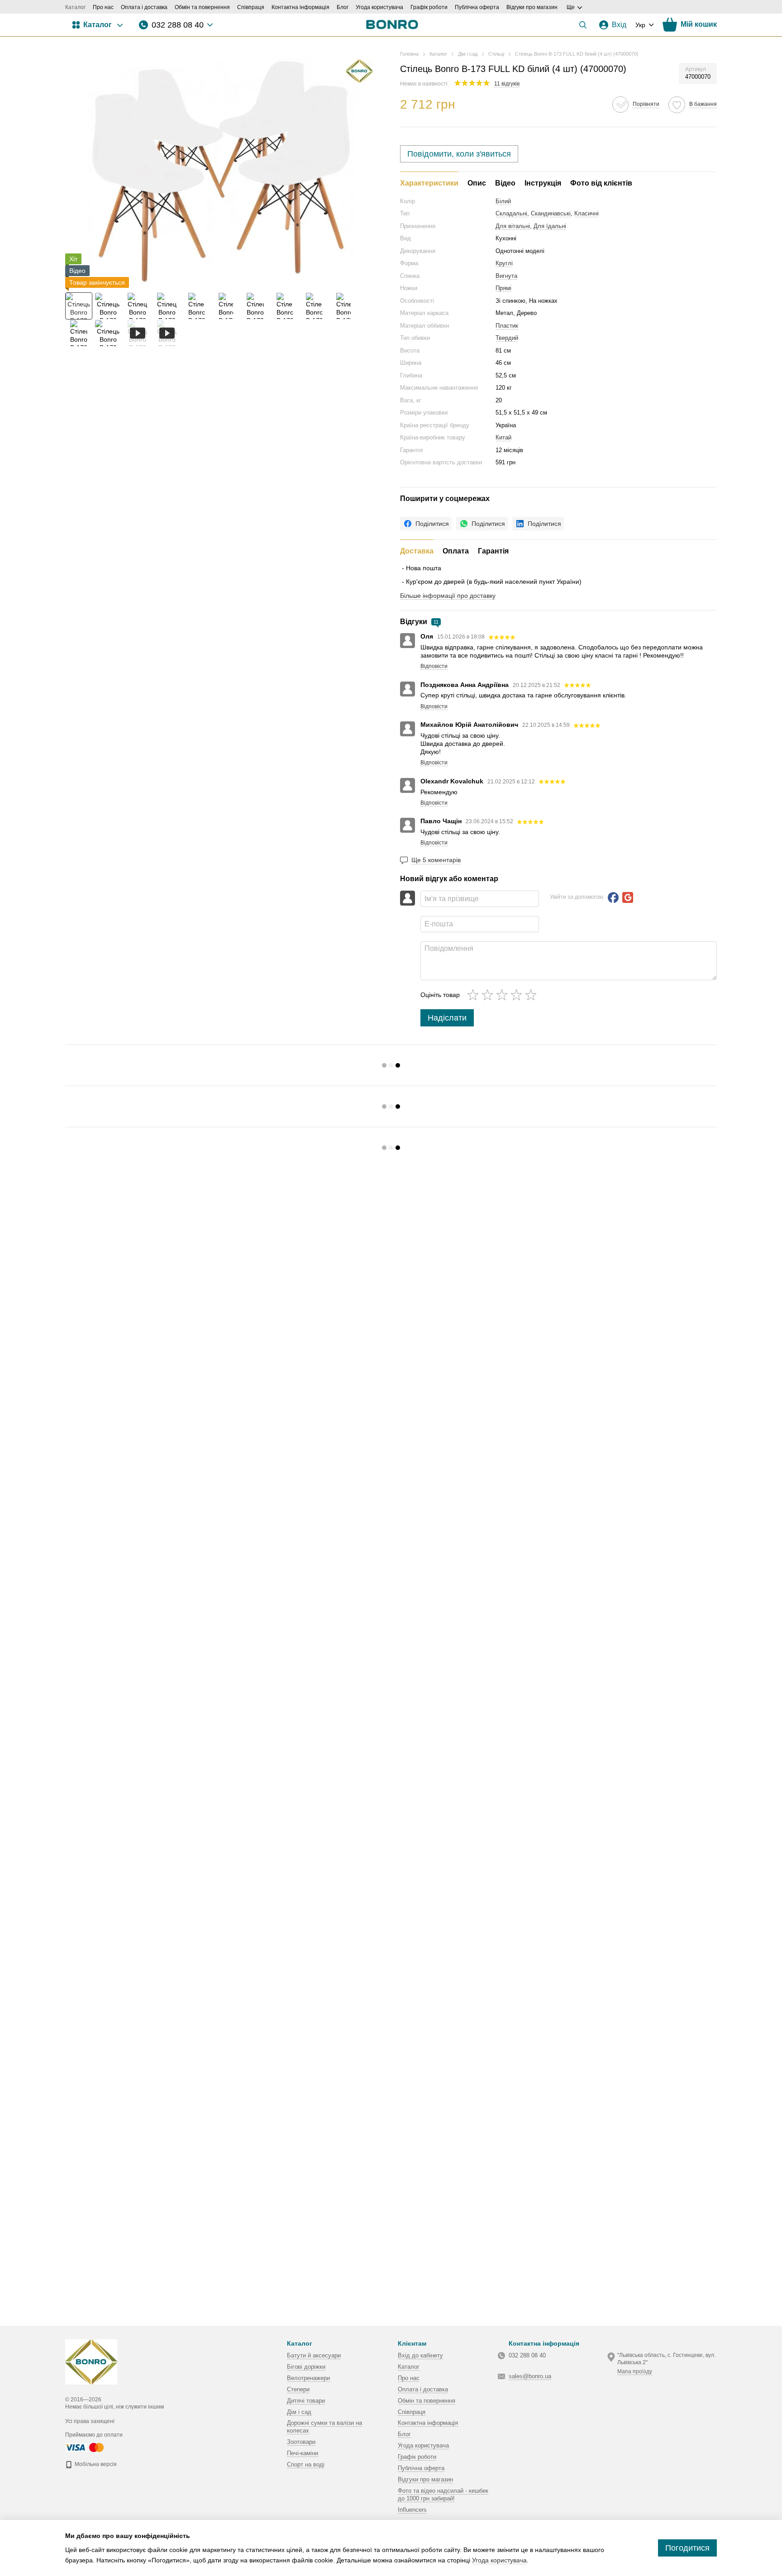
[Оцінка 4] (518, 995)
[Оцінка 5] (533, 995)
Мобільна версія (95, 2464)
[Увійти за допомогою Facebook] (613, 897)
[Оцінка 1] (475, 995)
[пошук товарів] (583, 25)
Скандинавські (551, 213)
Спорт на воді (306, 2464)
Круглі (504, 263)
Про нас (103, 7)
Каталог (75, 7)
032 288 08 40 (178, 25)
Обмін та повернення (202, 7)
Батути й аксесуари (314, 2355)
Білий (503, 201)
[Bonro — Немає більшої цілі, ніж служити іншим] (91, 2361)
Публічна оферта (477, 7)
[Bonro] (359, 71)
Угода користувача (379, 7)
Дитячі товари (306, 2401)
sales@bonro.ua (530, 2376)
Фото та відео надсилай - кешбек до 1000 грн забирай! (443, 2495)
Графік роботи (429, 7)
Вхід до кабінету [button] (420, 2355)
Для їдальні (550, 226)
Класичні (586, 213)
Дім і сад (299, 2412)
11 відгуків (507, 84)
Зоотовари (301, 2442)
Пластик (507, 326)
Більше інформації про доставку (448, 596)
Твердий (507, 338)
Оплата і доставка (144, 7)
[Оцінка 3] (504, 995)
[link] (426, 524)
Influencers (412, 2510)
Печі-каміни (303, 2453)
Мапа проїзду (635, 2371)
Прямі (503, 288)
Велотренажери (308, 2378)
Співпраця (251, 7)
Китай (503, 437)
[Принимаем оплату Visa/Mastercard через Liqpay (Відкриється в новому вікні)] (85, 2447)
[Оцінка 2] (489, 995)
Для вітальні (513, 226)
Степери (298, 2389)
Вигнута (506, 276)
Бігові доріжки (306, 2367)
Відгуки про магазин (532, 7)
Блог (343, 7)
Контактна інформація (300, 7)
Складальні (511, 213)
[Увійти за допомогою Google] (628, 897)
